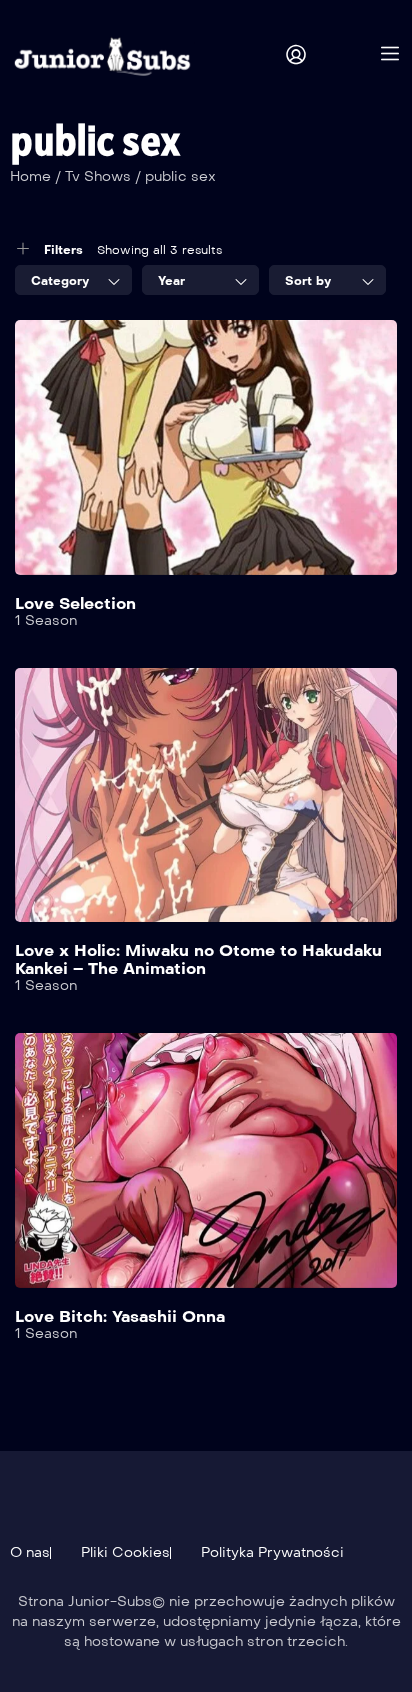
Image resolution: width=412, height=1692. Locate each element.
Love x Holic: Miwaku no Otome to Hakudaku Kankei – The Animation (198, 959)
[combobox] (73, 280)
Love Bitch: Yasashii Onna (120, 1316)
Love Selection (75, 603)
